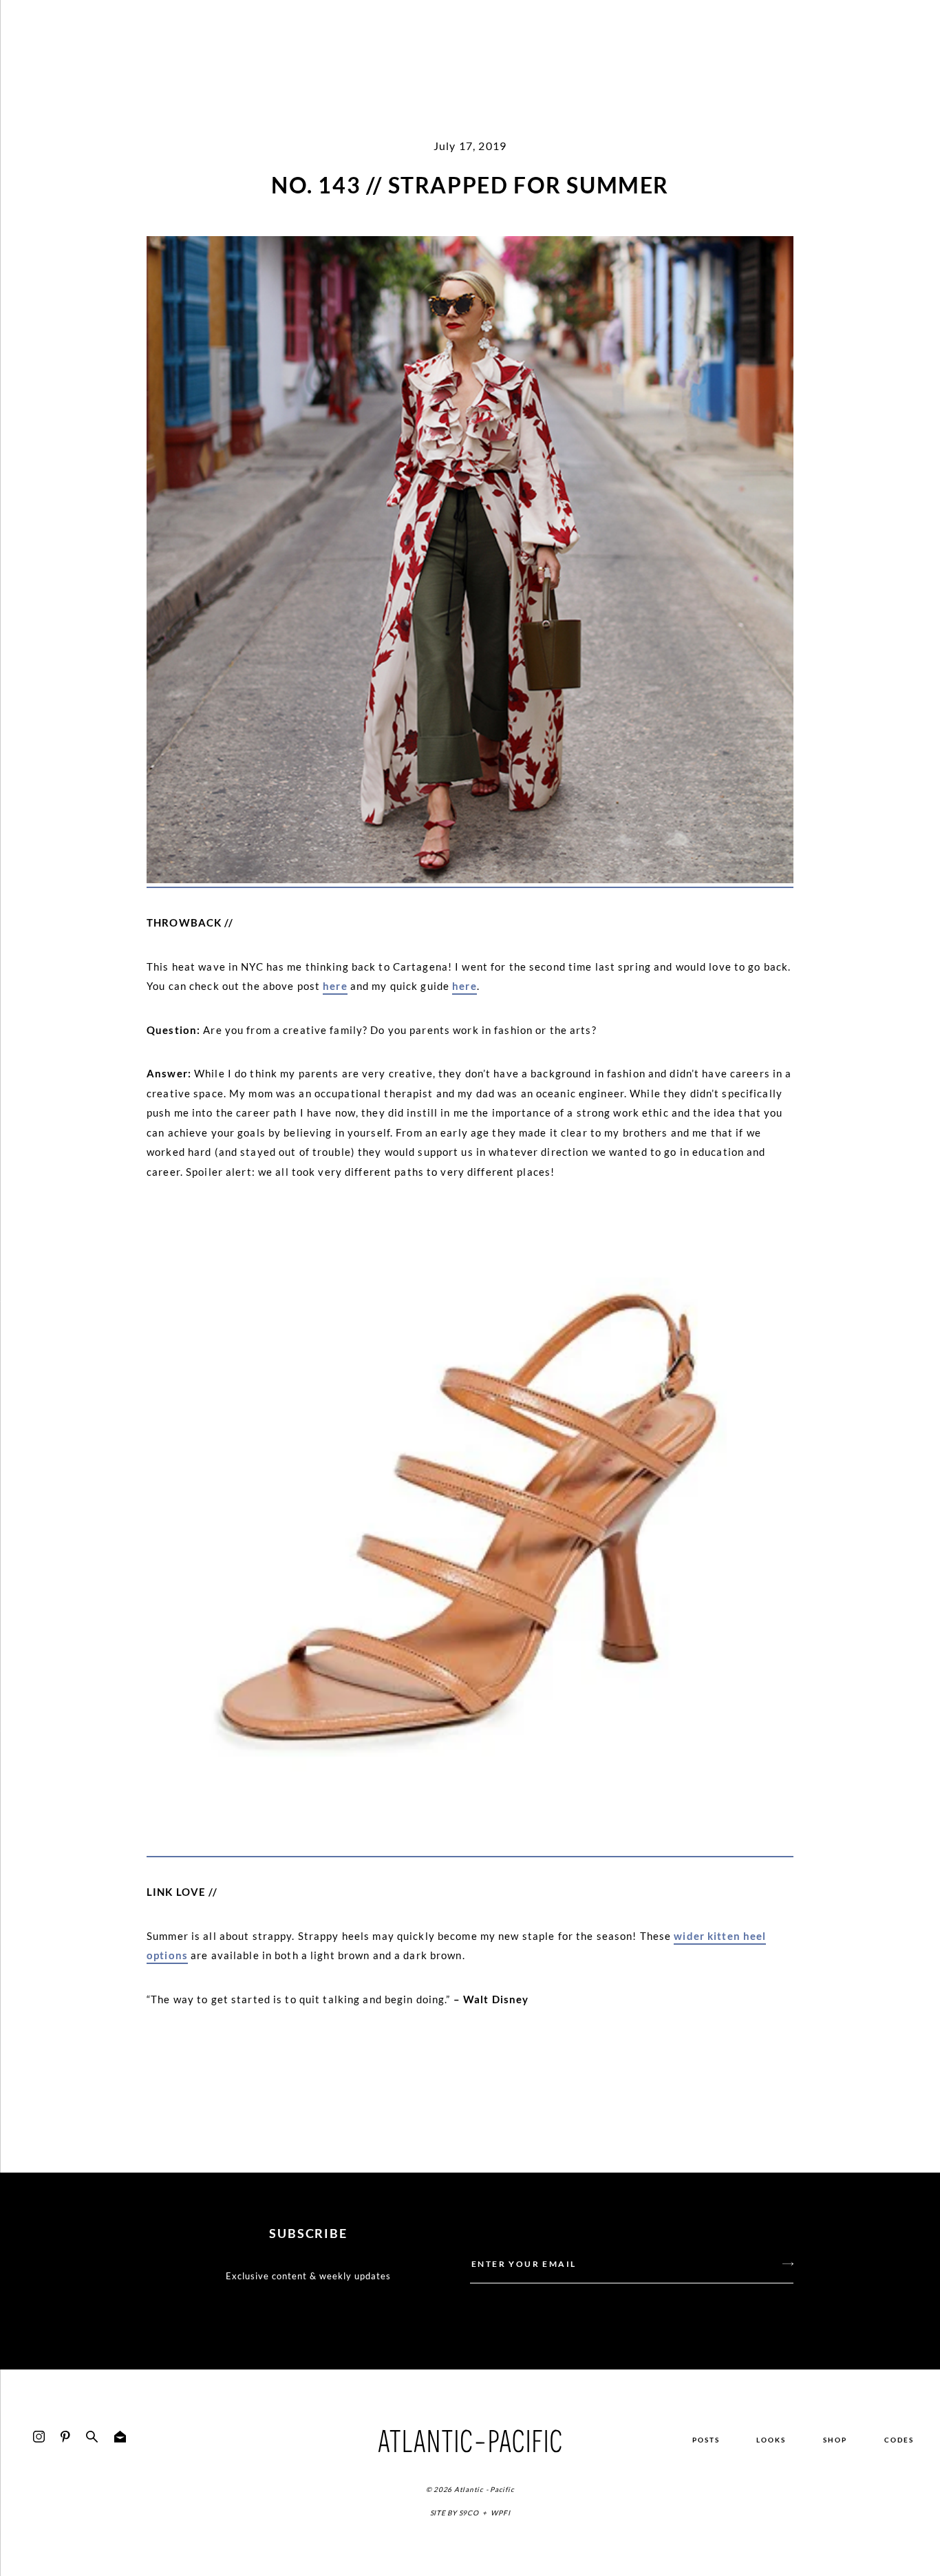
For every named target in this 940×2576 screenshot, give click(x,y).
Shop (835, 2440)
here (335, 986)
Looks (771, 2440)
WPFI (500, 2513)
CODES (899, 2440)
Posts (706, 2440)
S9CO (469, 2513)
